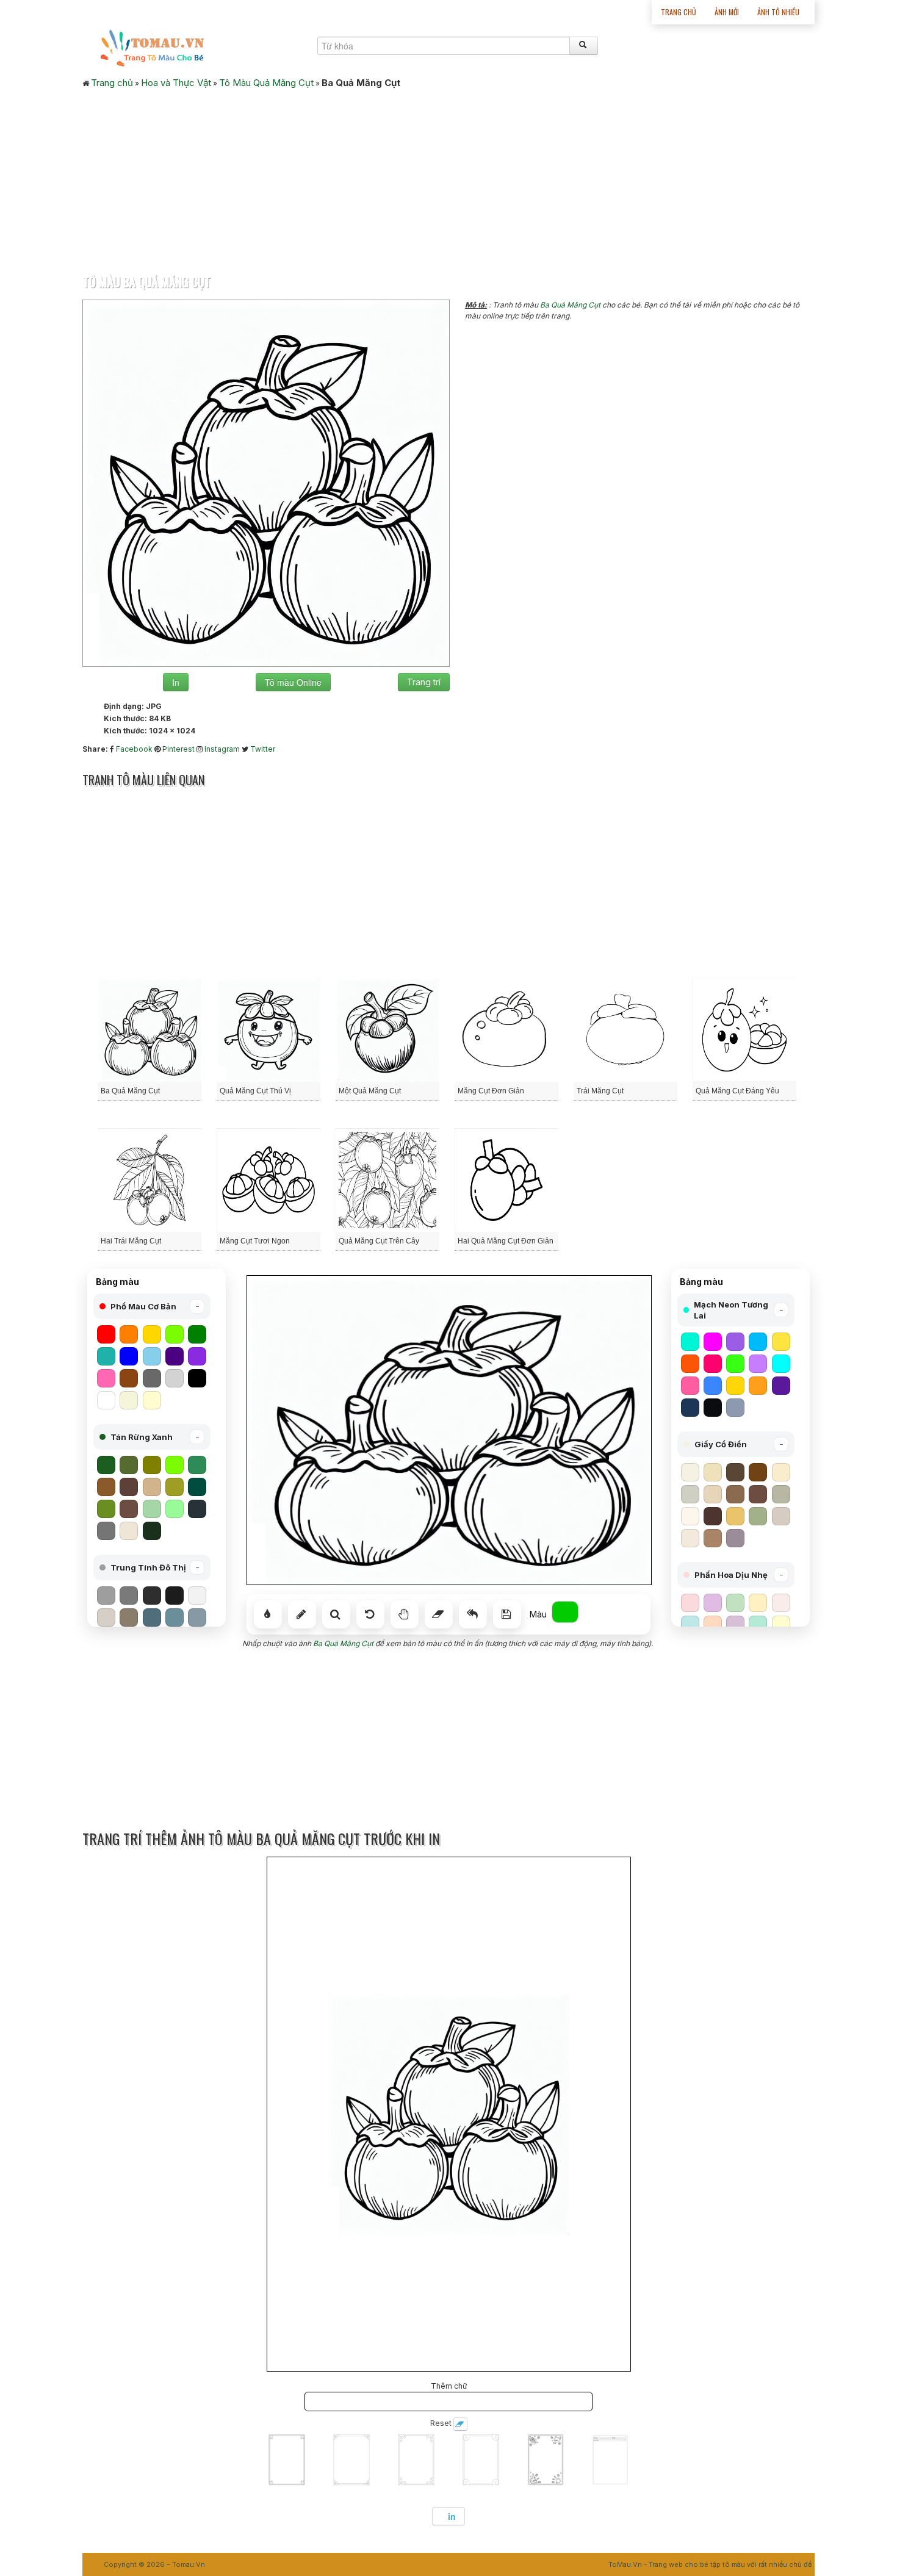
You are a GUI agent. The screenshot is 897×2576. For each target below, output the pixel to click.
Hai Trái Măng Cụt (131, 1241)
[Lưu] (507, 1614)
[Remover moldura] (460, 2424)
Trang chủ (679, 12)
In (176, 682)
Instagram (222, 749)
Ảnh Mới (727, 12)
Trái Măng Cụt (600, 1091)
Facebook (134, 749)
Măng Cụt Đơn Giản (491, 1091)
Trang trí (424, 682)
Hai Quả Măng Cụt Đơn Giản (506, 1241)
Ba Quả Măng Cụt (570, 305)
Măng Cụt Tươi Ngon (255, 1241)
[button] (152, 1306)
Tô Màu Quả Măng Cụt (266, 83)
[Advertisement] (448, 178)
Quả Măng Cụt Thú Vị (255, 1091)
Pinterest (178, 749)
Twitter (263, 749)
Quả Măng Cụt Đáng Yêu (737, 1091)
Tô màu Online (293, 682)
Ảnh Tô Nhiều (778, 12)
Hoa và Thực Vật (176, 83)
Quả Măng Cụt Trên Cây (379, 1241)
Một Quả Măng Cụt (370, 1091)
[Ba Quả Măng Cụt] (266, 482)
